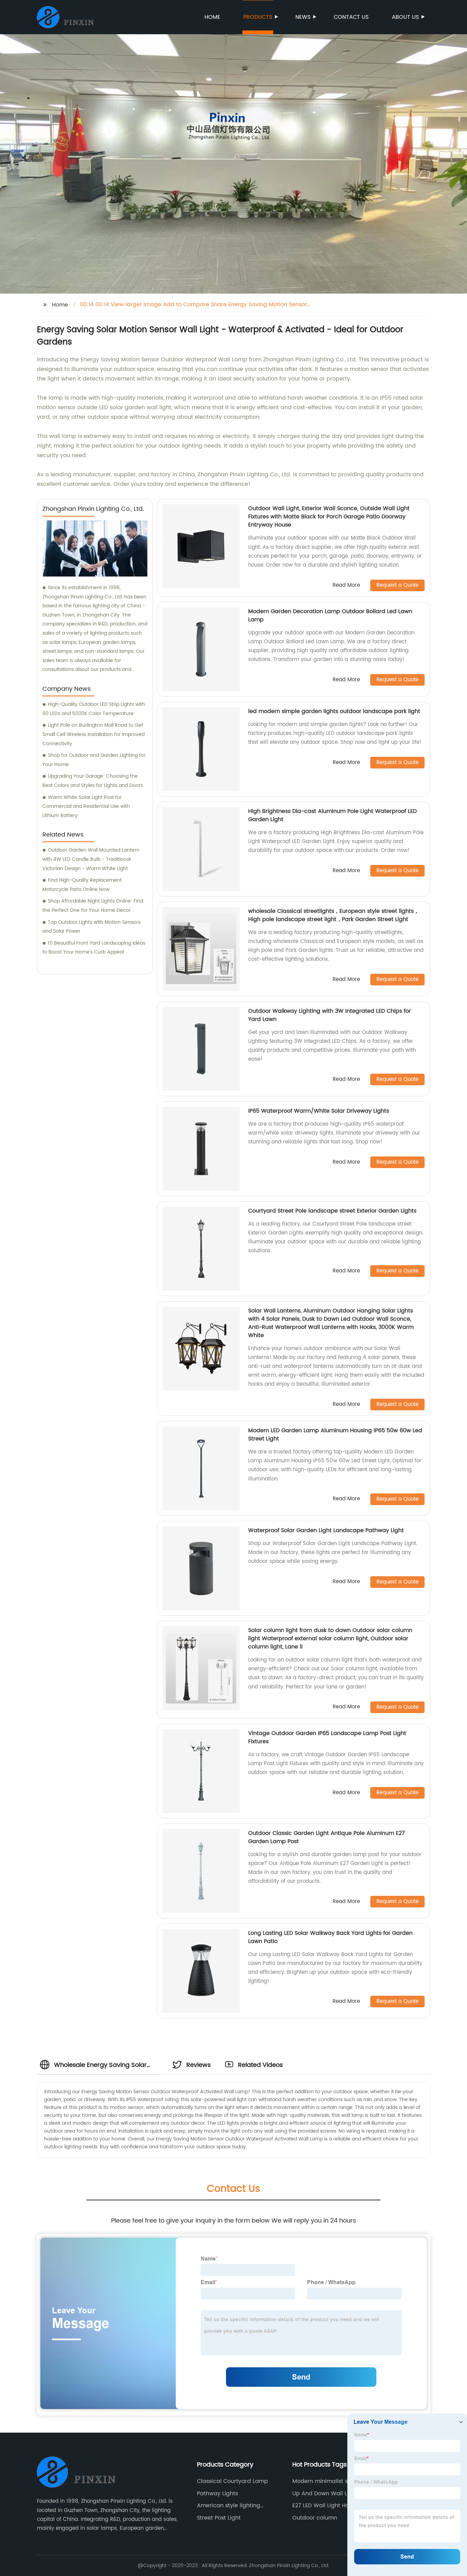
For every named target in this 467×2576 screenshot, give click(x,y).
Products (258, 17)
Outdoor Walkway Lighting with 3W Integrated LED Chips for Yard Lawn (330, 1015)
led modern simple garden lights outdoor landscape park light (334, 711)
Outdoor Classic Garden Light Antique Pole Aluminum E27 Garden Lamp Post (326, 1837)
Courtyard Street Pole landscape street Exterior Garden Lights (332, 1211)
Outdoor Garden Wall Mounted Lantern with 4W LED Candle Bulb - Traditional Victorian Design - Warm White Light (91, 859)
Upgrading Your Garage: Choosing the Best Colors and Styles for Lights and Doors (93, 781)
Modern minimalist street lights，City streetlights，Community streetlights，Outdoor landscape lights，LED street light (330, 2481)
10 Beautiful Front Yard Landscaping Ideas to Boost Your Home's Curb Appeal (94, 948)
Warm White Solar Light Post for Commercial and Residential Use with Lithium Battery (86, 806)
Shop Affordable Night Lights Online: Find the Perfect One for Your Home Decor (93, 906)
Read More (346, 586)
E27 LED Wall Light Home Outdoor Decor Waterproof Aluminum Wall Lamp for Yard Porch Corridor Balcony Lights (331, 2506)
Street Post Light (219, 2518)
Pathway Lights (217, 2494)
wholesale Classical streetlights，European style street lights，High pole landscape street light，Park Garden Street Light (334, 915)
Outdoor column (315, 2518)
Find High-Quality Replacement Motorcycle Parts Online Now (82, 885)
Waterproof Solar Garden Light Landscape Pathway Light (326, 1530)
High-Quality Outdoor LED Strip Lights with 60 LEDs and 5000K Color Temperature (94, 709)
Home (212, 17)
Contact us (351, 17)
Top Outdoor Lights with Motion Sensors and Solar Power (91, 927)
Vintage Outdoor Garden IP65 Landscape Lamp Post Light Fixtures (327, 1737)
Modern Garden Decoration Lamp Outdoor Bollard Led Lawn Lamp (330, 616)
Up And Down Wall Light (325, 2494)
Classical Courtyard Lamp (232, 2481)
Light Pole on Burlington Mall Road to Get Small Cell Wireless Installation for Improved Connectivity (94, 734)
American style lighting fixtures (229, 2506)
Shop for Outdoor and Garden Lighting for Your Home (94, 760)
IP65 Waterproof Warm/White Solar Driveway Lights (319, 1111)
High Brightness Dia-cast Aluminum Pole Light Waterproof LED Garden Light (332, 815)
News (303, 17)
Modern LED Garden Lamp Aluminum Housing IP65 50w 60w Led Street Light (335, 1435)
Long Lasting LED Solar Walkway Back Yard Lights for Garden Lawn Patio (330, 1937)
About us (405, 17)
